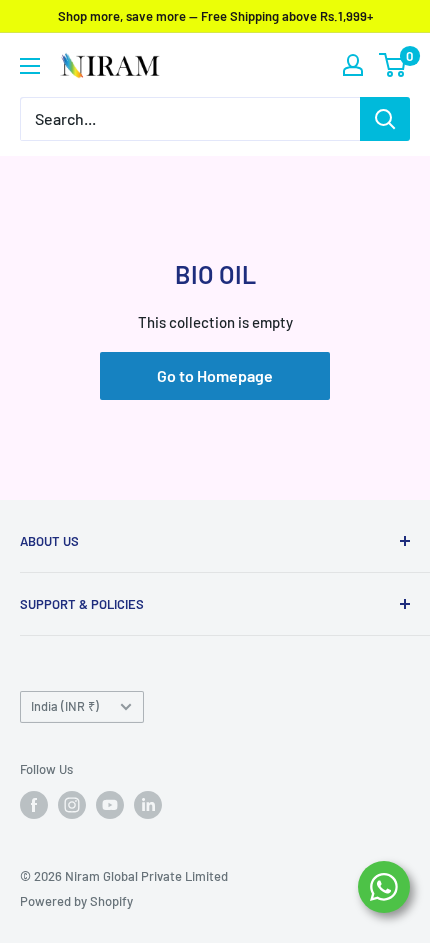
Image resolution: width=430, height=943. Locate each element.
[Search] (385, 119)
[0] (393, 65)
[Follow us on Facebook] (34, 805)
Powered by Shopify (76, 901)
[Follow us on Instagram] (72, 805)
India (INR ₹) (65, 706)
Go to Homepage (215, 375)
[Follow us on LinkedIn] (148, 805)
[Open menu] (30, 66)
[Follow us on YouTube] (110, 805)
